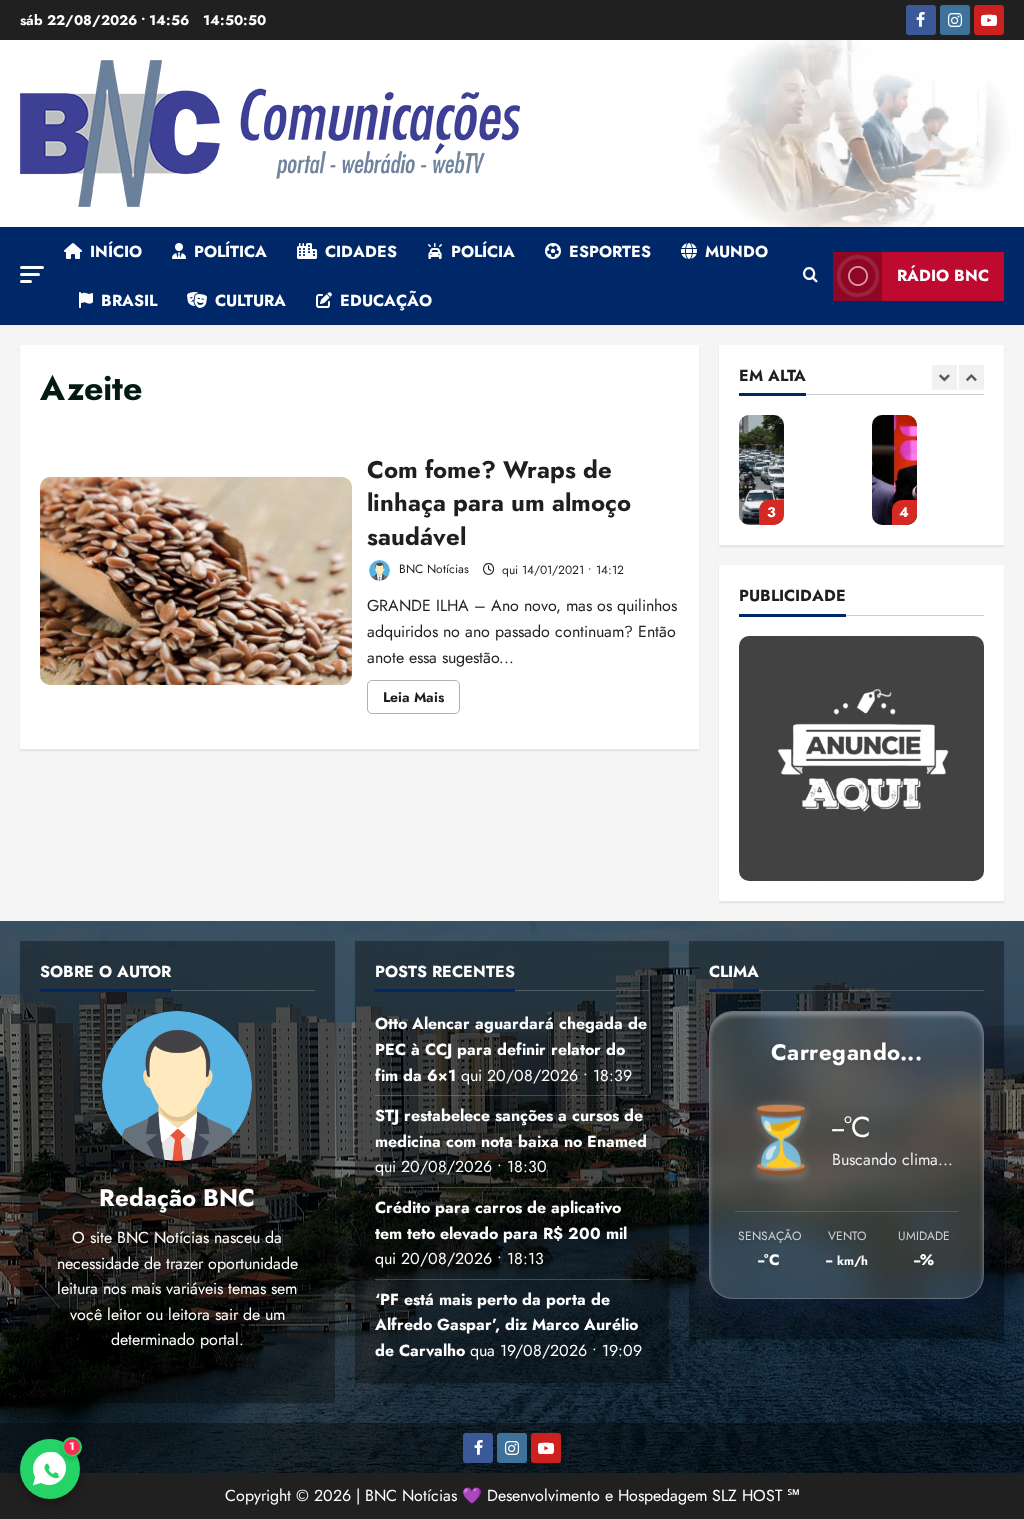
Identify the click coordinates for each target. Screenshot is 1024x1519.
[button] (32, 274)
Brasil (129, 300)
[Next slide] (971, 377)
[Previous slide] (944, 377)
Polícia (483, 251)
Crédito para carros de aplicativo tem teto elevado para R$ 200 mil (761, 470)
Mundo (736, 251)
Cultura (250, 300)
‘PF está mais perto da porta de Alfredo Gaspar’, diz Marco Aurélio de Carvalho (894, 470)
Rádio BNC (943, 275)
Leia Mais (421, 700)
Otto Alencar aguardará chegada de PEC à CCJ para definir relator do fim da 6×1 (511, 1049)
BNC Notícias (432, 570)
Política (230, 251)
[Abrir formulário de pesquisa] (810, 276)
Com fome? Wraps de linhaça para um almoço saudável (196, 581)
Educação (386, 300)
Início (116, 251)
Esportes (610, 251)
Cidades (361, 251)
